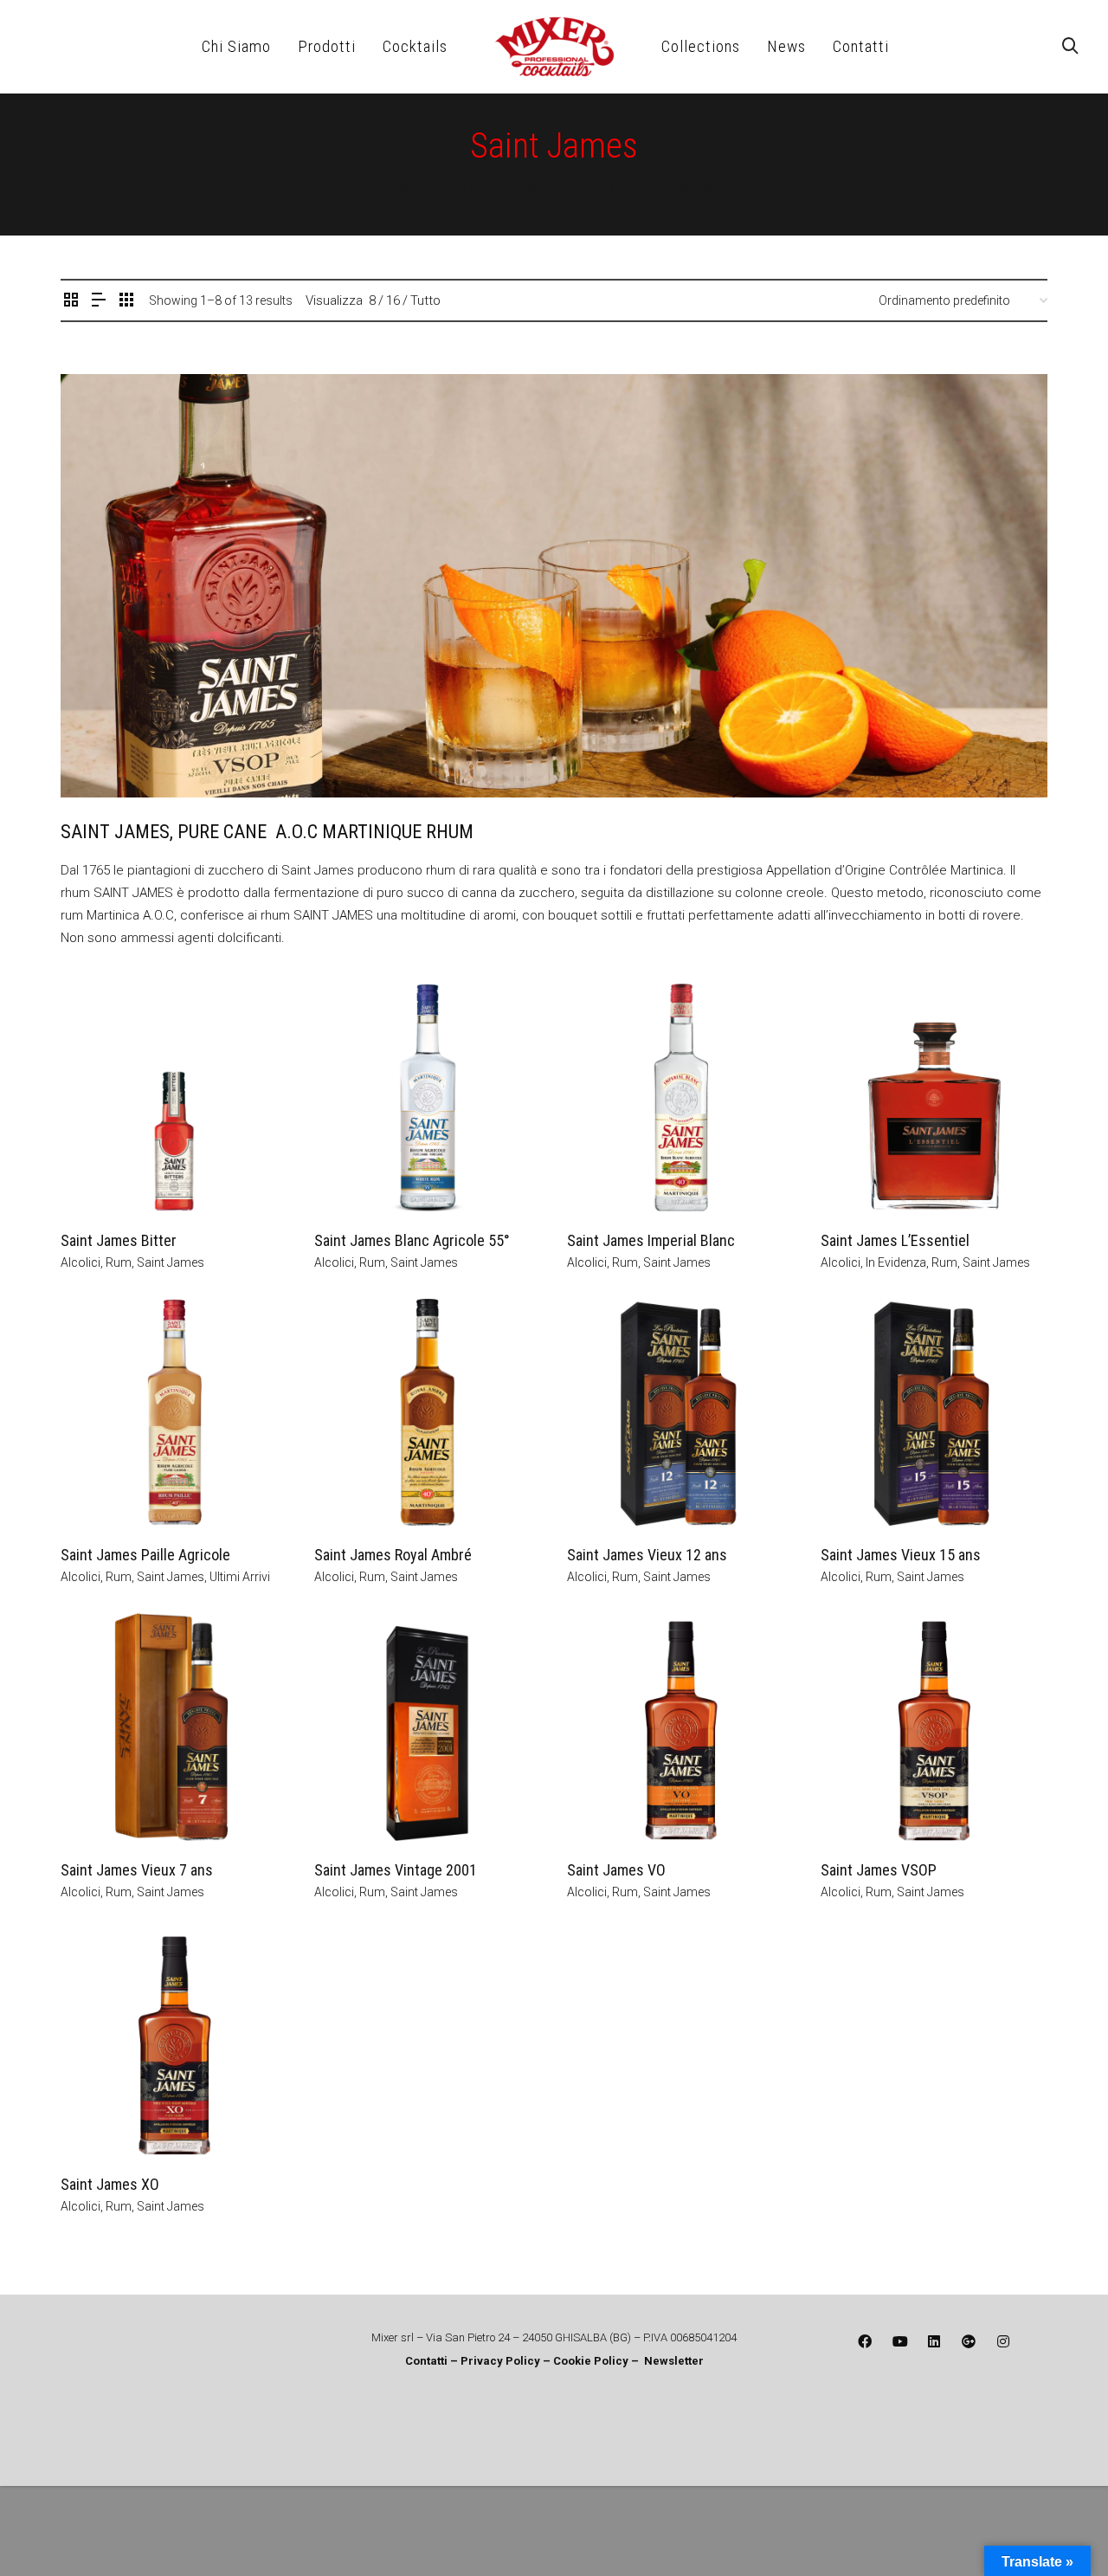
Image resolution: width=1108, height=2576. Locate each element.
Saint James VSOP (879, 1870)
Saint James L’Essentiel (895, 1240)
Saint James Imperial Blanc (651, 1240)
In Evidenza (896, 1262)
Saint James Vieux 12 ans (647, 1555)
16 (393, 300)
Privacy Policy (502, 2361)
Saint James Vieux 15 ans (901, 1555)
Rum (119, 1262)
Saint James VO (616, 1870)
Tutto (425, 300)
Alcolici (81, 1262)
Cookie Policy (591, 2361)
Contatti (426, 2361)
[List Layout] (99, 301)
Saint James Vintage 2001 (396, 1870)
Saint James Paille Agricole (145, 1555)
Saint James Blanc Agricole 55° (412, 1240)
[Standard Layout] (71, 301)
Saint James (171, 1262)
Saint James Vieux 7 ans (137, 1870)
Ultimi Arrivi (240, 1577)
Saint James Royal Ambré (393, 1555)
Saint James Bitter (119, 1240)
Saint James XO (110, 2184)
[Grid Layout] (126, 301)
